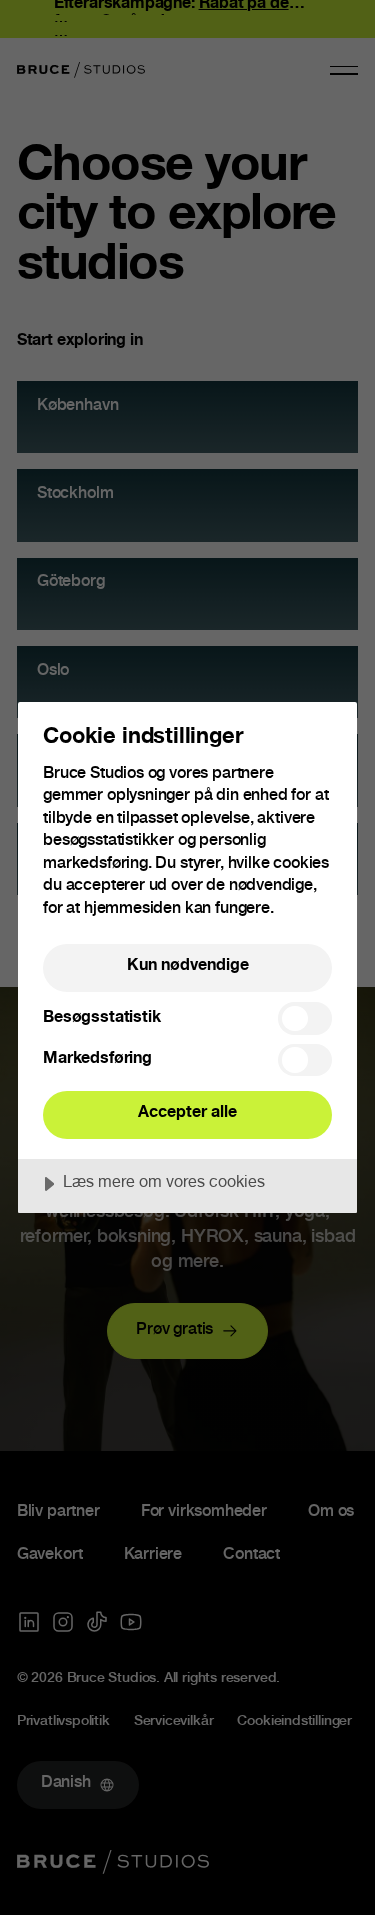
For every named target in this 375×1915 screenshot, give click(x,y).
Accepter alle (187, 1113)
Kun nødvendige (188, 966)
